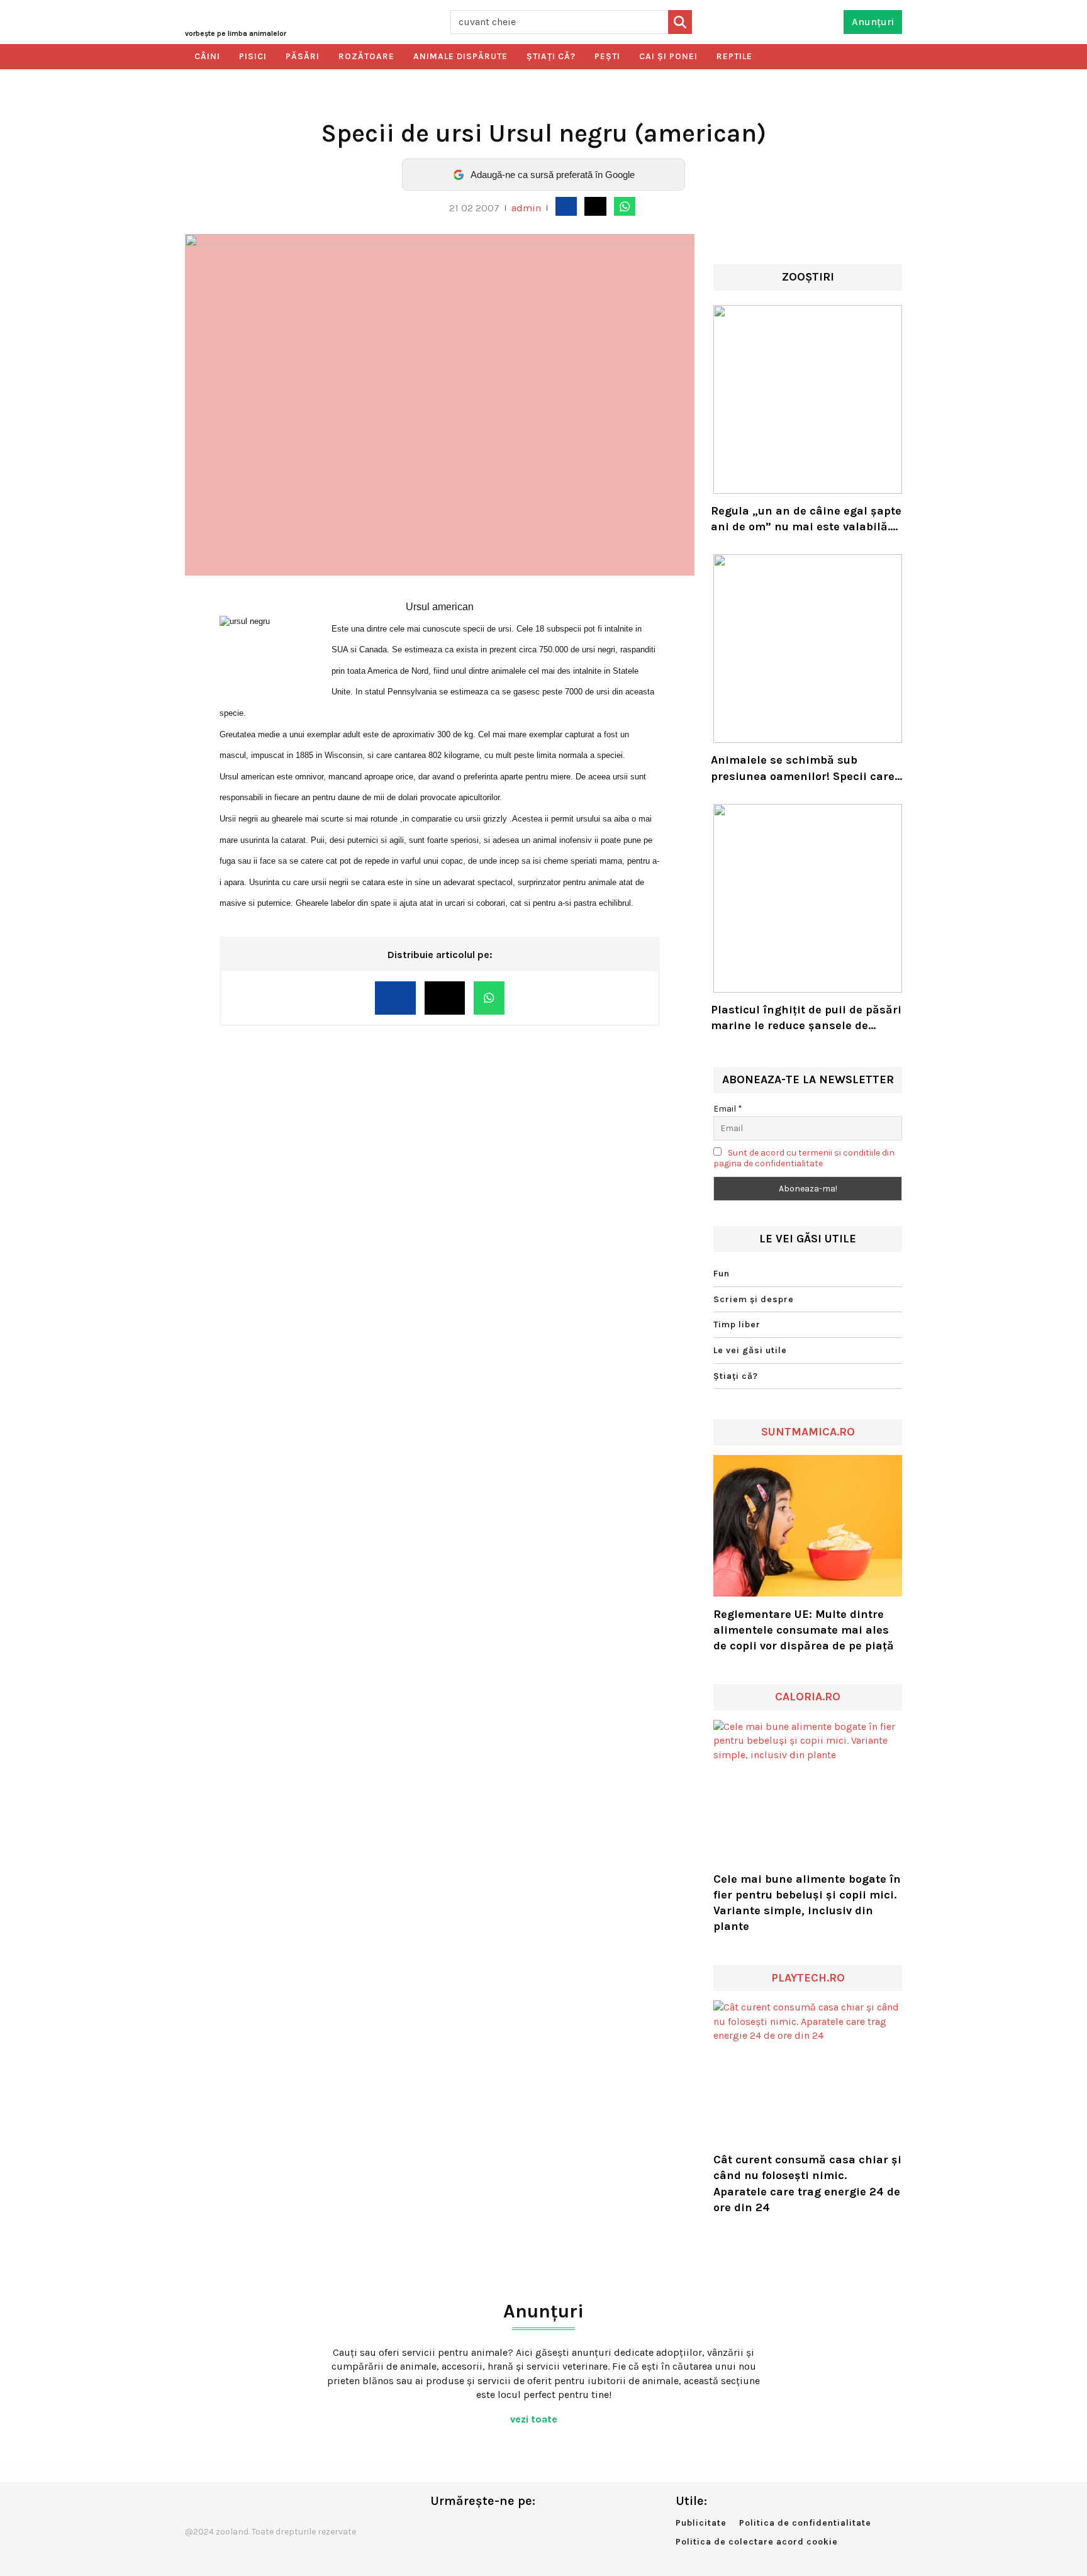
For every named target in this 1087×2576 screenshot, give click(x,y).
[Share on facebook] (566, 206)
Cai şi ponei (668, 56)
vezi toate (535, 2419)
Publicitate (701, 2523)
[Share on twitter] (595, 206)
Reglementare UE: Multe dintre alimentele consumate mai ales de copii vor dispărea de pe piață (804, 1630)
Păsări (303, 56)
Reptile (734, 56)
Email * (728, 1109)
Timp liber (737, 1324)
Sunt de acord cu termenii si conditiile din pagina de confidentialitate (804, 1158)
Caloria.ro (808, 1697)
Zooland (236, 33)
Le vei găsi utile (750, 1350)
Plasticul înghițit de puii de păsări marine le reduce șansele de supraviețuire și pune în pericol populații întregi (806, 1018)
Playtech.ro (808, 1978)
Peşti (607, 56)
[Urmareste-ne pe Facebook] (440, 2527)
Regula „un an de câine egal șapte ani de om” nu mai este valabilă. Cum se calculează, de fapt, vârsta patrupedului (806, 519)
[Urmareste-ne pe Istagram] (481, 2527)
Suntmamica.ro (808, 1432)
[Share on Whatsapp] (625, 206)
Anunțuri (873, 22)
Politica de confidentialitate (805, 2523)
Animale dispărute (460, 56)
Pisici (253, 56)
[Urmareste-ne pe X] (460, 2527)
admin (526, 208)
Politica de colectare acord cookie (757, 2542)
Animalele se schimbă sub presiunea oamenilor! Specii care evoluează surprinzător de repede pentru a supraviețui (803, 768)
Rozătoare (366, 56)
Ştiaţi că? (551, 56)
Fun (722, 1274)
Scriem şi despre (754, 1299)
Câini (207, 56)
